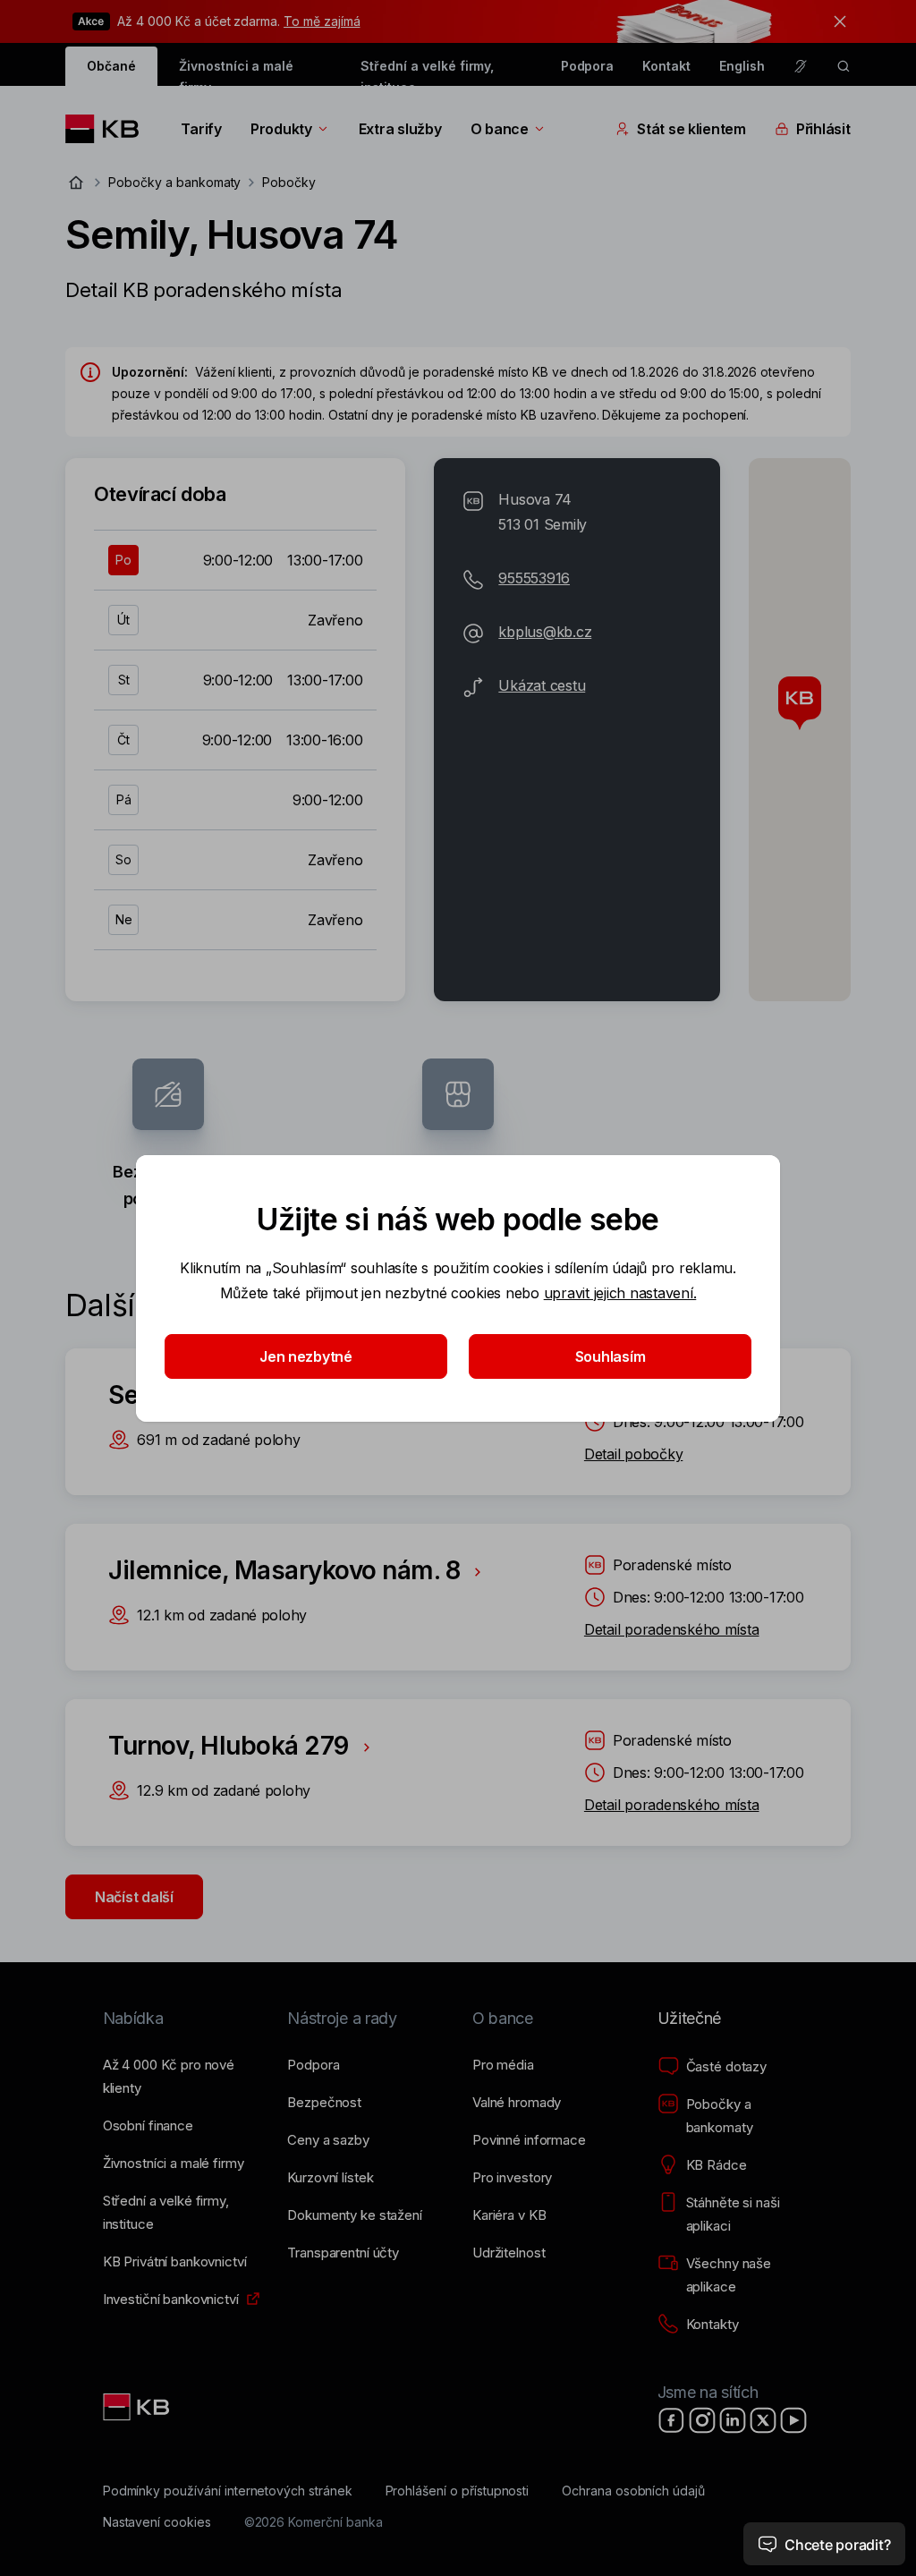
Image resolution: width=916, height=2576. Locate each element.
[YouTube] (793, 2420)
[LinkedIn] (733, 2420)
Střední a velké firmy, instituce (427, 72)
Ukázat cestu (542, 685)
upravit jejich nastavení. (620, 1293)
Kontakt (666, 66)
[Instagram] (702, 2420)
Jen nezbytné (306, 1356)
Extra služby (400, 129)
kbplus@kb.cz (545, 632)
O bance (500, 129)
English (742, 66)
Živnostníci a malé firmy (236, 72)
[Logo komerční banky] (109, 129)
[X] (763, 2420)
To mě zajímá (322, 21)
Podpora (588, 66)
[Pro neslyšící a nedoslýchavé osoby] (801, 66)
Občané (111, 66)
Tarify (201, 129)
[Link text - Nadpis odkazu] (138, 2407)
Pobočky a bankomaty (174, 182)
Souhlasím (611, 1356)
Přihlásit (823, 129)
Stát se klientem (691, 129)
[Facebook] (672, 2420)
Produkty (281, 129)
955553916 (534, 578)
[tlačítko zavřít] (835, 21)
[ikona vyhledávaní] (844, 66)
